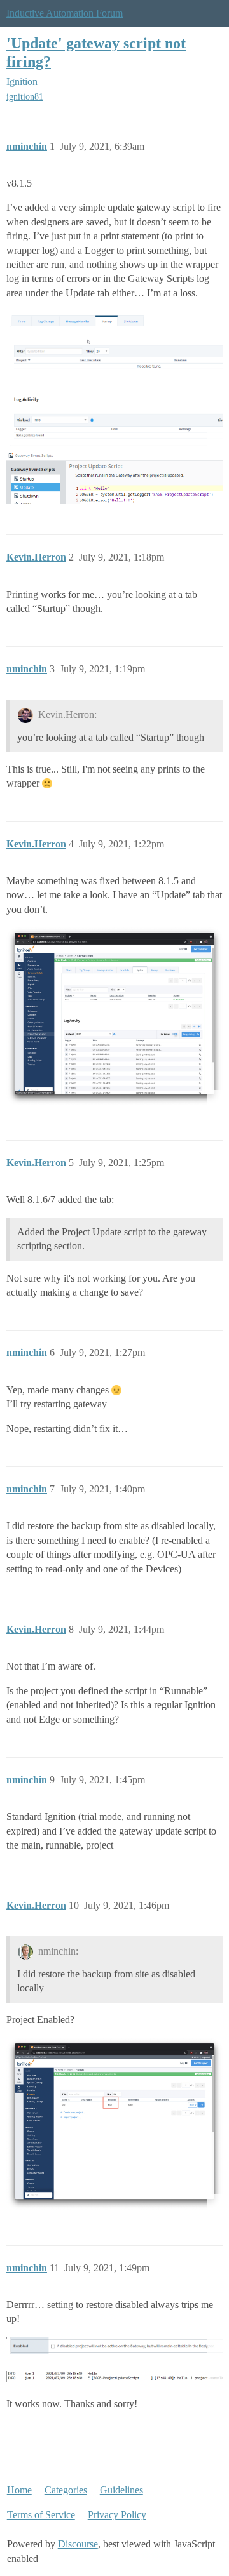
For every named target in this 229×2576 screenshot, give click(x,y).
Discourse (78, 2544)
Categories (66, 2490)
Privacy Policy (117, 2515)
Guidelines (121, 2490)
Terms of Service (41, 2515)
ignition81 (25, 97)
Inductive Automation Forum (65, 13)
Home (19, 2490)
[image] (114, 379)
